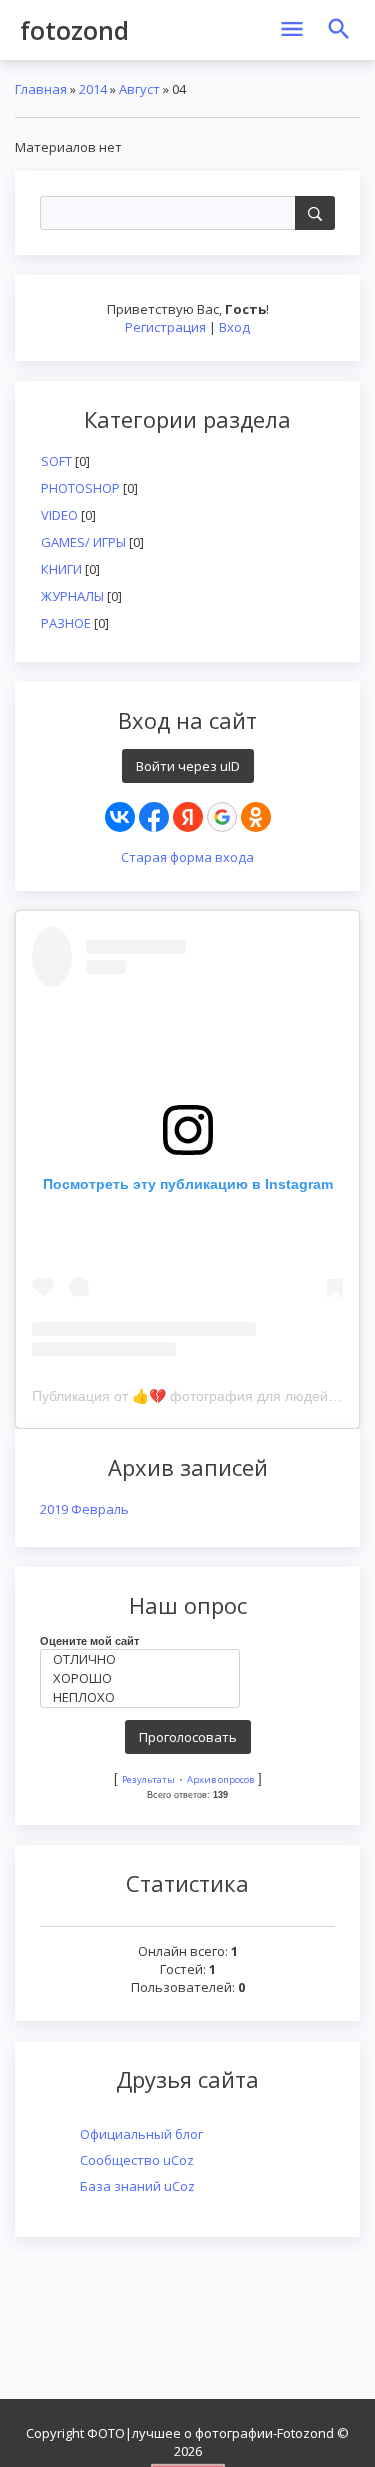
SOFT (56, 461)
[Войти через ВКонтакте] (120, 817)
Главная (41, 89)
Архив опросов (220, 1779)
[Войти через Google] (222, 817)
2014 (93, 89)
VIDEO (59, 515)
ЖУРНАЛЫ (72, 596)
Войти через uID (188, 766)
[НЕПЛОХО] (145, 1697)
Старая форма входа (187, 857)
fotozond (74, 30)
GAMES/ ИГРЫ (83, 542)
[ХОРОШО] (145, 1678)
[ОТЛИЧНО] (145, 1659)
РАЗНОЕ (66, 623)
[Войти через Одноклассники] (256, 817)
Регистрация (165, 327)
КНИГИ (61, 569)
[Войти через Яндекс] (188, 817)
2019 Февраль (84, 1509)
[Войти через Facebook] (154, 817)
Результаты (148, 1779)
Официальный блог (141, 2134)
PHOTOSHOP (80, 488)
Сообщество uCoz (137, 2160)
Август (139, 89)
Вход (234, 327)
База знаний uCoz (137, 2186)
